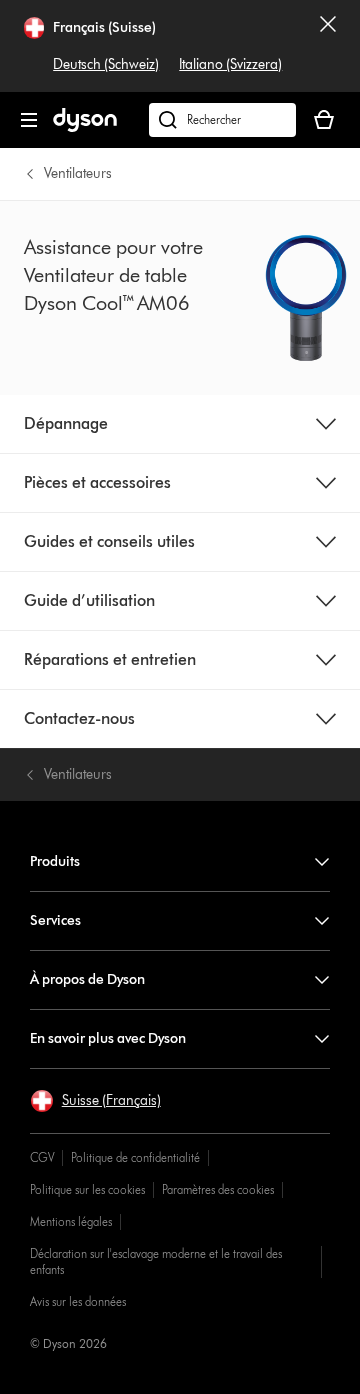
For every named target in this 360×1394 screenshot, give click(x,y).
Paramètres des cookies (218, 1189)
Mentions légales (71, 1221)
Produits (55, 861)
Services (55, 920)
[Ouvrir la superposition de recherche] (222, 120)
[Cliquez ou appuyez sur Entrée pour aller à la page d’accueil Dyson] (85, 127)
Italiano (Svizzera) (230, 64)
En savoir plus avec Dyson (108, 1038)
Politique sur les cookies (87, 1189)
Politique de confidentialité (135, 1157)
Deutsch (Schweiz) (106, 64)
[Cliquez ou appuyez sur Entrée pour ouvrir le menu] (29, 120)
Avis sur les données (78, 1301)
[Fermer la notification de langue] (328, 46)
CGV (42, 1157)
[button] (95, 1101)
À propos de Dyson (87, 979)
